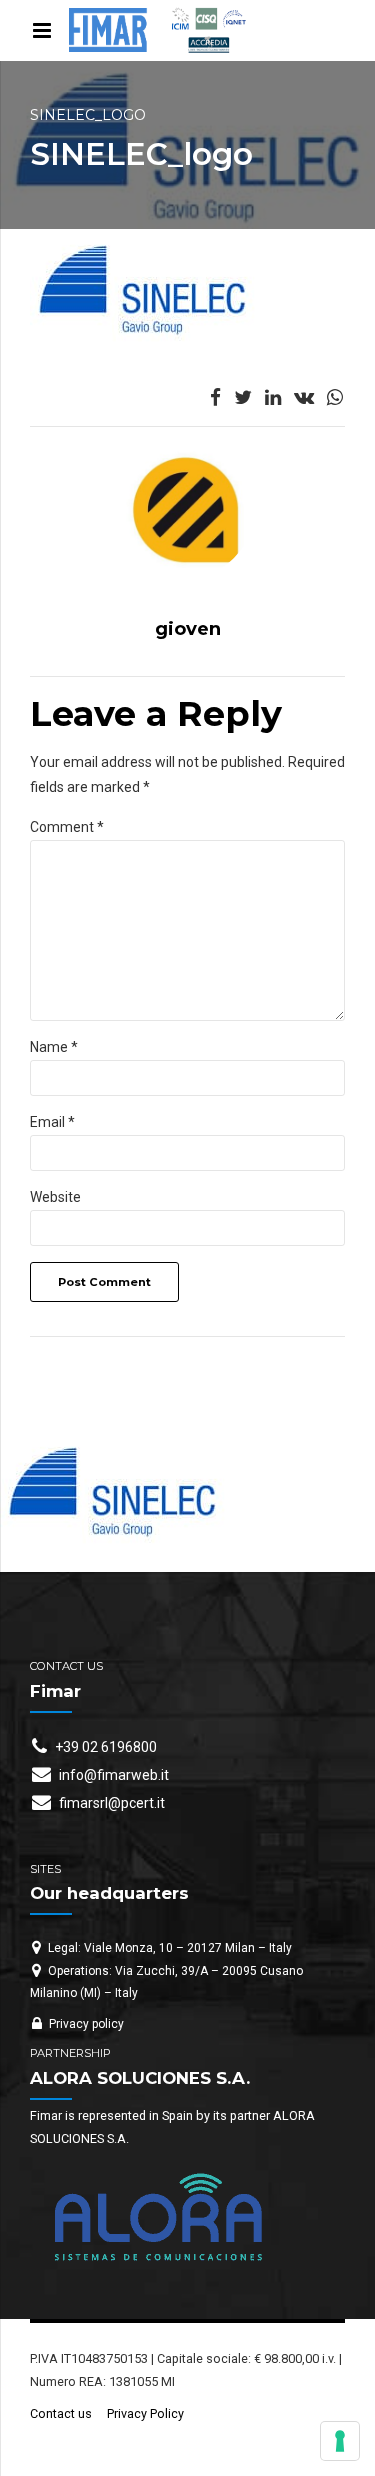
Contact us (61, 2413)
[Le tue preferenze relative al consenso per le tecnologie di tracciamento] (340, 2441)
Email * (52, 1122)
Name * (54, 1047)
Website (55, 1197)
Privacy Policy (145, 2413)
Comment (67, 827)
